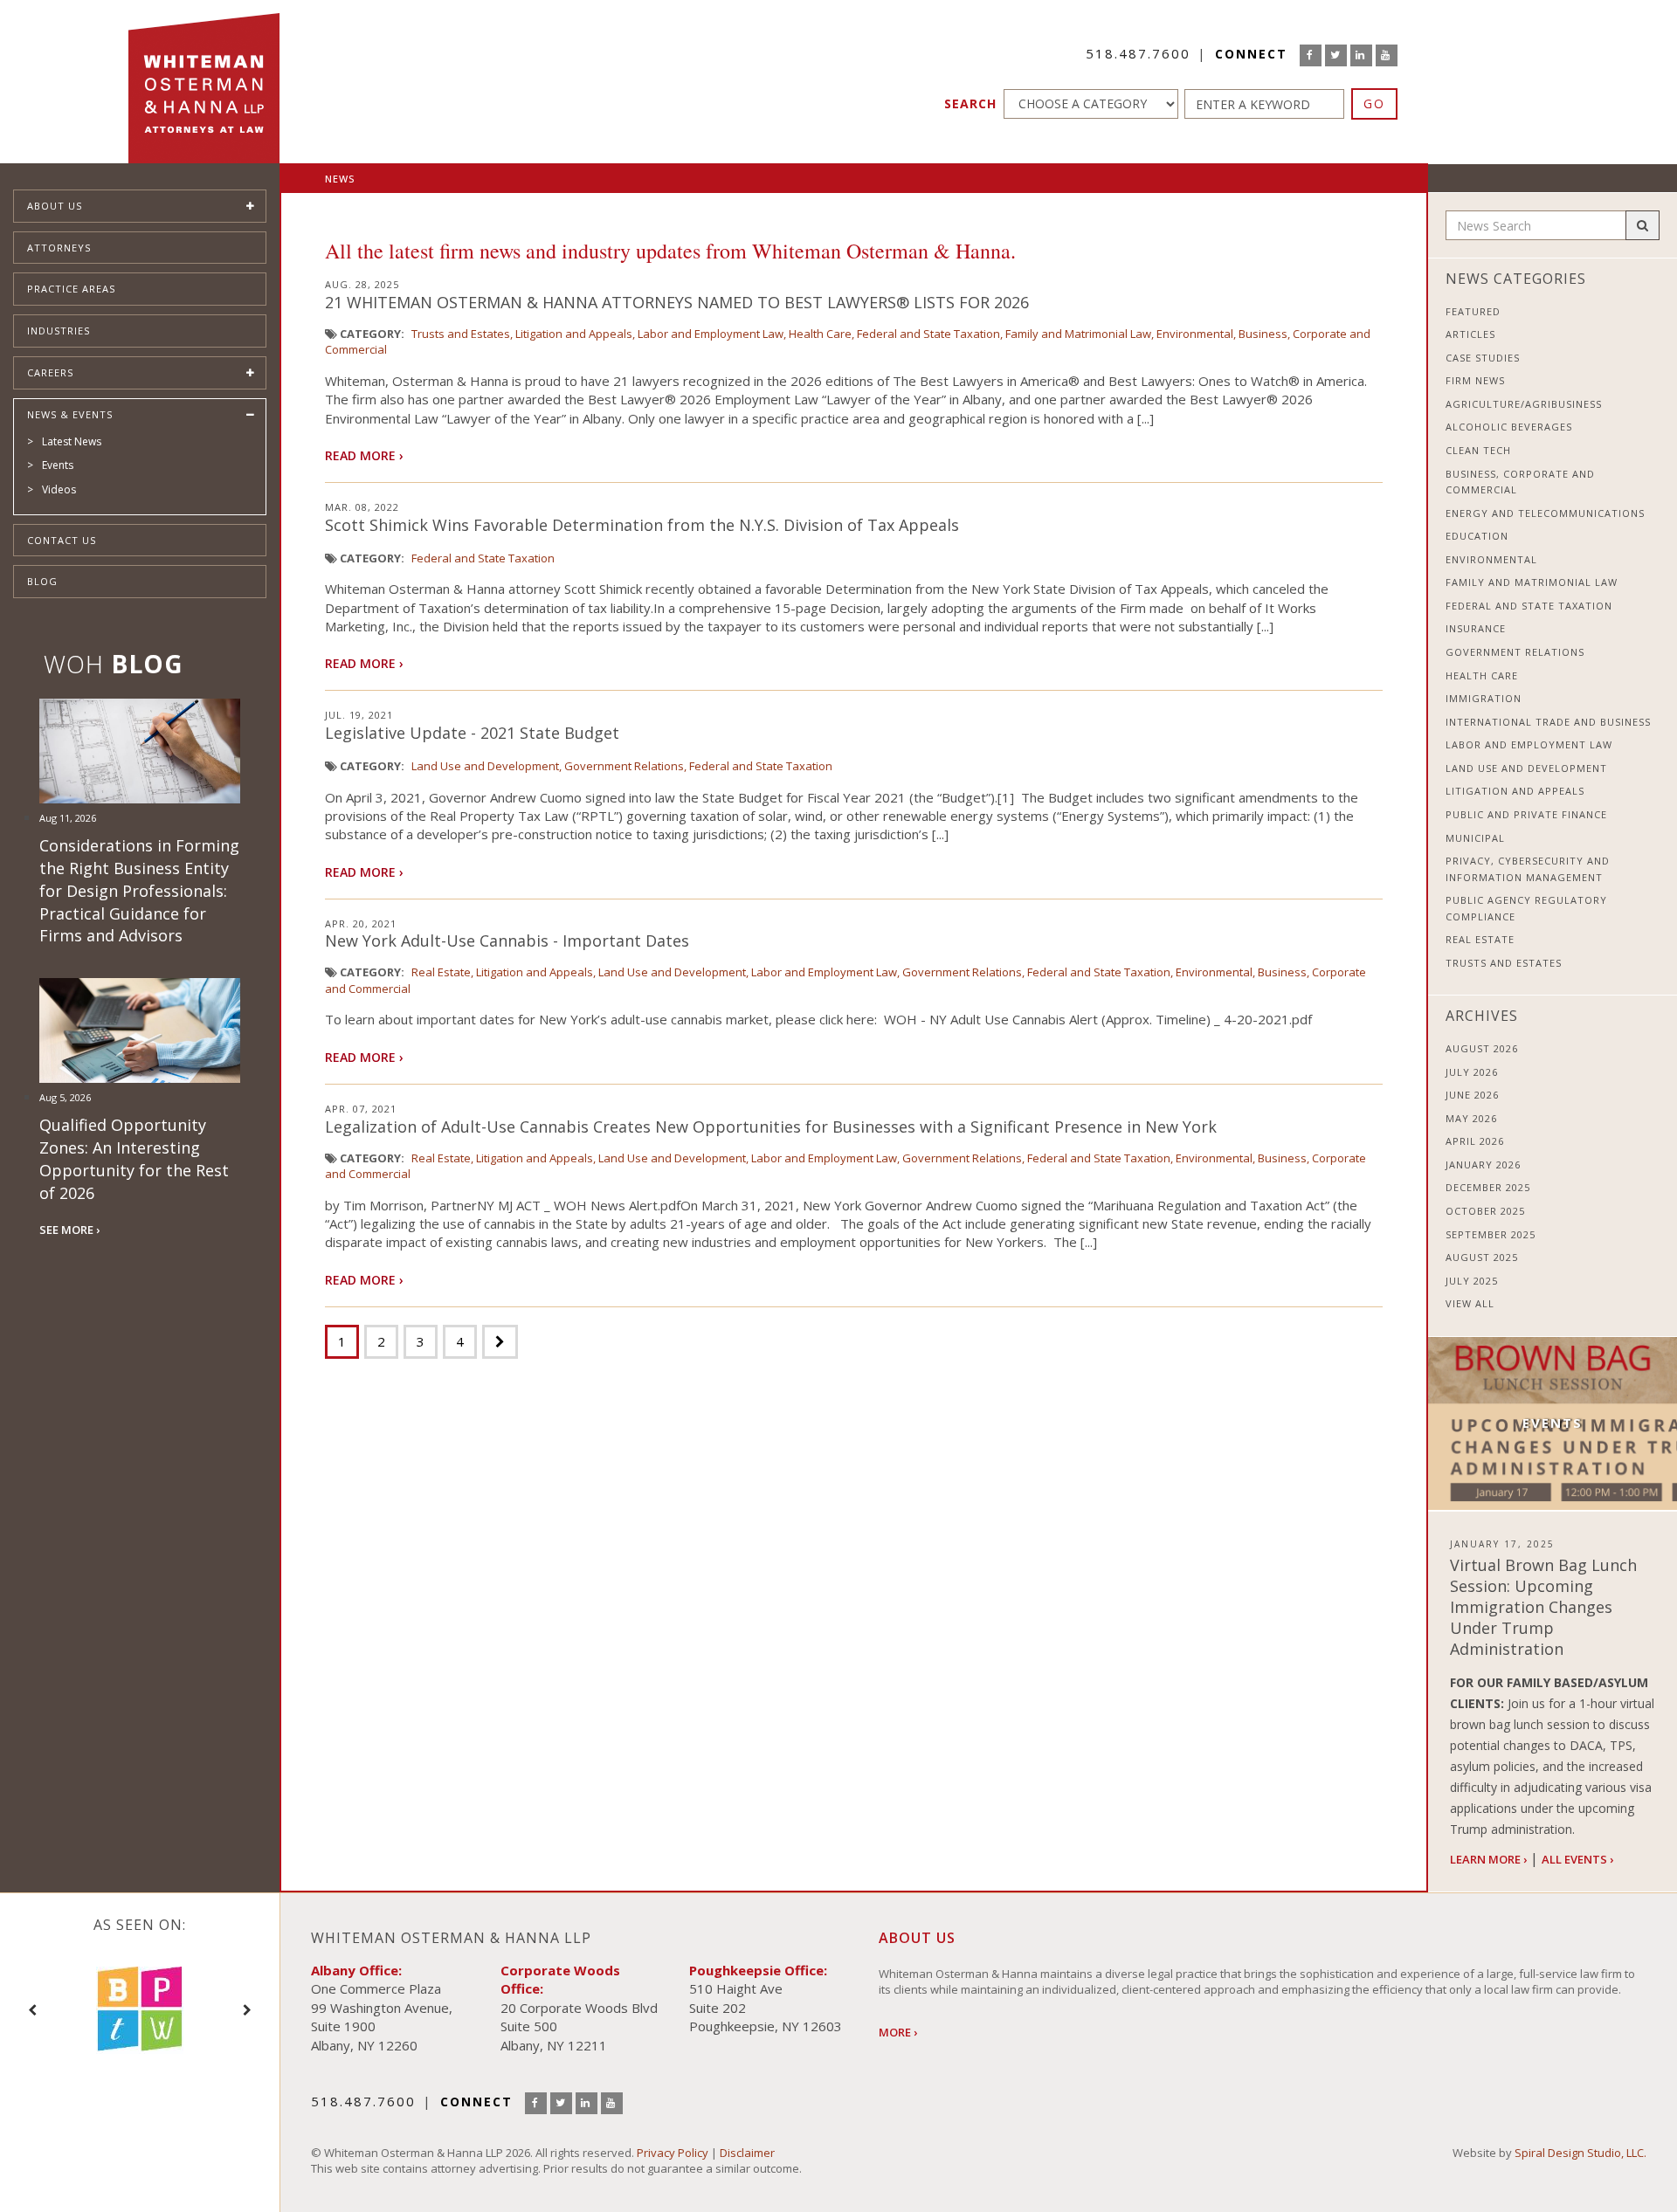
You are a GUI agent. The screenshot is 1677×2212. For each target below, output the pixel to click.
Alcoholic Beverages (1509, 427)
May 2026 (1471, 1118)
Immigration (1484, 698)
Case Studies (1483, 358)
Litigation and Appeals (574, 334)
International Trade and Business (1548, 722)
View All (1470, 1303)
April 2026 (1475, 1141)
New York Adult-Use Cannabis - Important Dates (507, 941)
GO (1374, 103)
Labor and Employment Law (711, 334)
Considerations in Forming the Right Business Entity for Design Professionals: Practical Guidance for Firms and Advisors (139, 890)
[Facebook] (1311, 55)
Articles (1470, 334)
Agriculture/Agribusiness (1524, 404)
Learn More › (1488, 1859)
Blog (42, 581)
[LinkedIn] (1361, 55)
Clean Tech (1478, 450)
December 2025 (1488, 1187)
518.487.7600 (1138, 53)
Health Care (820, 334)
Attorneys (59, 248)
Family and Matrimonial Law (1078, 334)
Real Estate (441, 972)
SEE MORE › (69, 1230)
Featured (1473, 311)
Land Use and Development (485, 766)
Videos (59, 489)
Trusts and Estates (461, 334)
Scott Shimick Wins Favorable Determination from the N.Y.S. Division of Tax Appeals (642, 525)
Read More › (364, 455)
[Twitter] (1336, 55)
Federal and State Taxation (928, 334)
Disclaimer (747, 2153)
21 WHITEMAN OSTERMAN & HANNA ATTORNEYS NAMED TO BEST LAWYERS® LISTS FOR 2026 (677, 302)
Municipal (1475, 838)
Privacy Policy (673, 2153)
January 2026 (1483, 1165)
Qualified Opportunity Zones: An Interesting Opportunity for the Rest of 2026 (134, 1158)
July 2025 (1472, 1281)
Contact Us (62, 540)
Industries (59, 331)
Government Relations (624, 766)
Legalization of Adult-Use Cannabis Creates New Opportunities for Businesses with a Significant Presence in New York (771, 1127)
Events (58, 465)
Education (1477, 536)
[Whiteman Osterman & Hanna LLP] (204, 82)
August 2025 (1482, 1257)
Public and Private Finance (1526, 814)
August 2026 (1482, 1048)
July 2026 (1472, 1072)
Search (970, 103)
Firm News (1475, 380)
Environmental (1195, 334)
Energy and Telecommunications (1545, 513)
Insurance (1476, 628)
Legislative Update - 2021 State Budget (472, 733)
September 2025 (1491, 1234)
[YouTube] (1387, 55)
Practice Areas (71, 289)
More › (898, 2032)
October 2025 (1485, 1211)
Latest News (72, 441)
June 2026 (1472, 1095)
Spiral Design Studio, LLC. (1580, 2153)
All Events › (1577, 1859)
